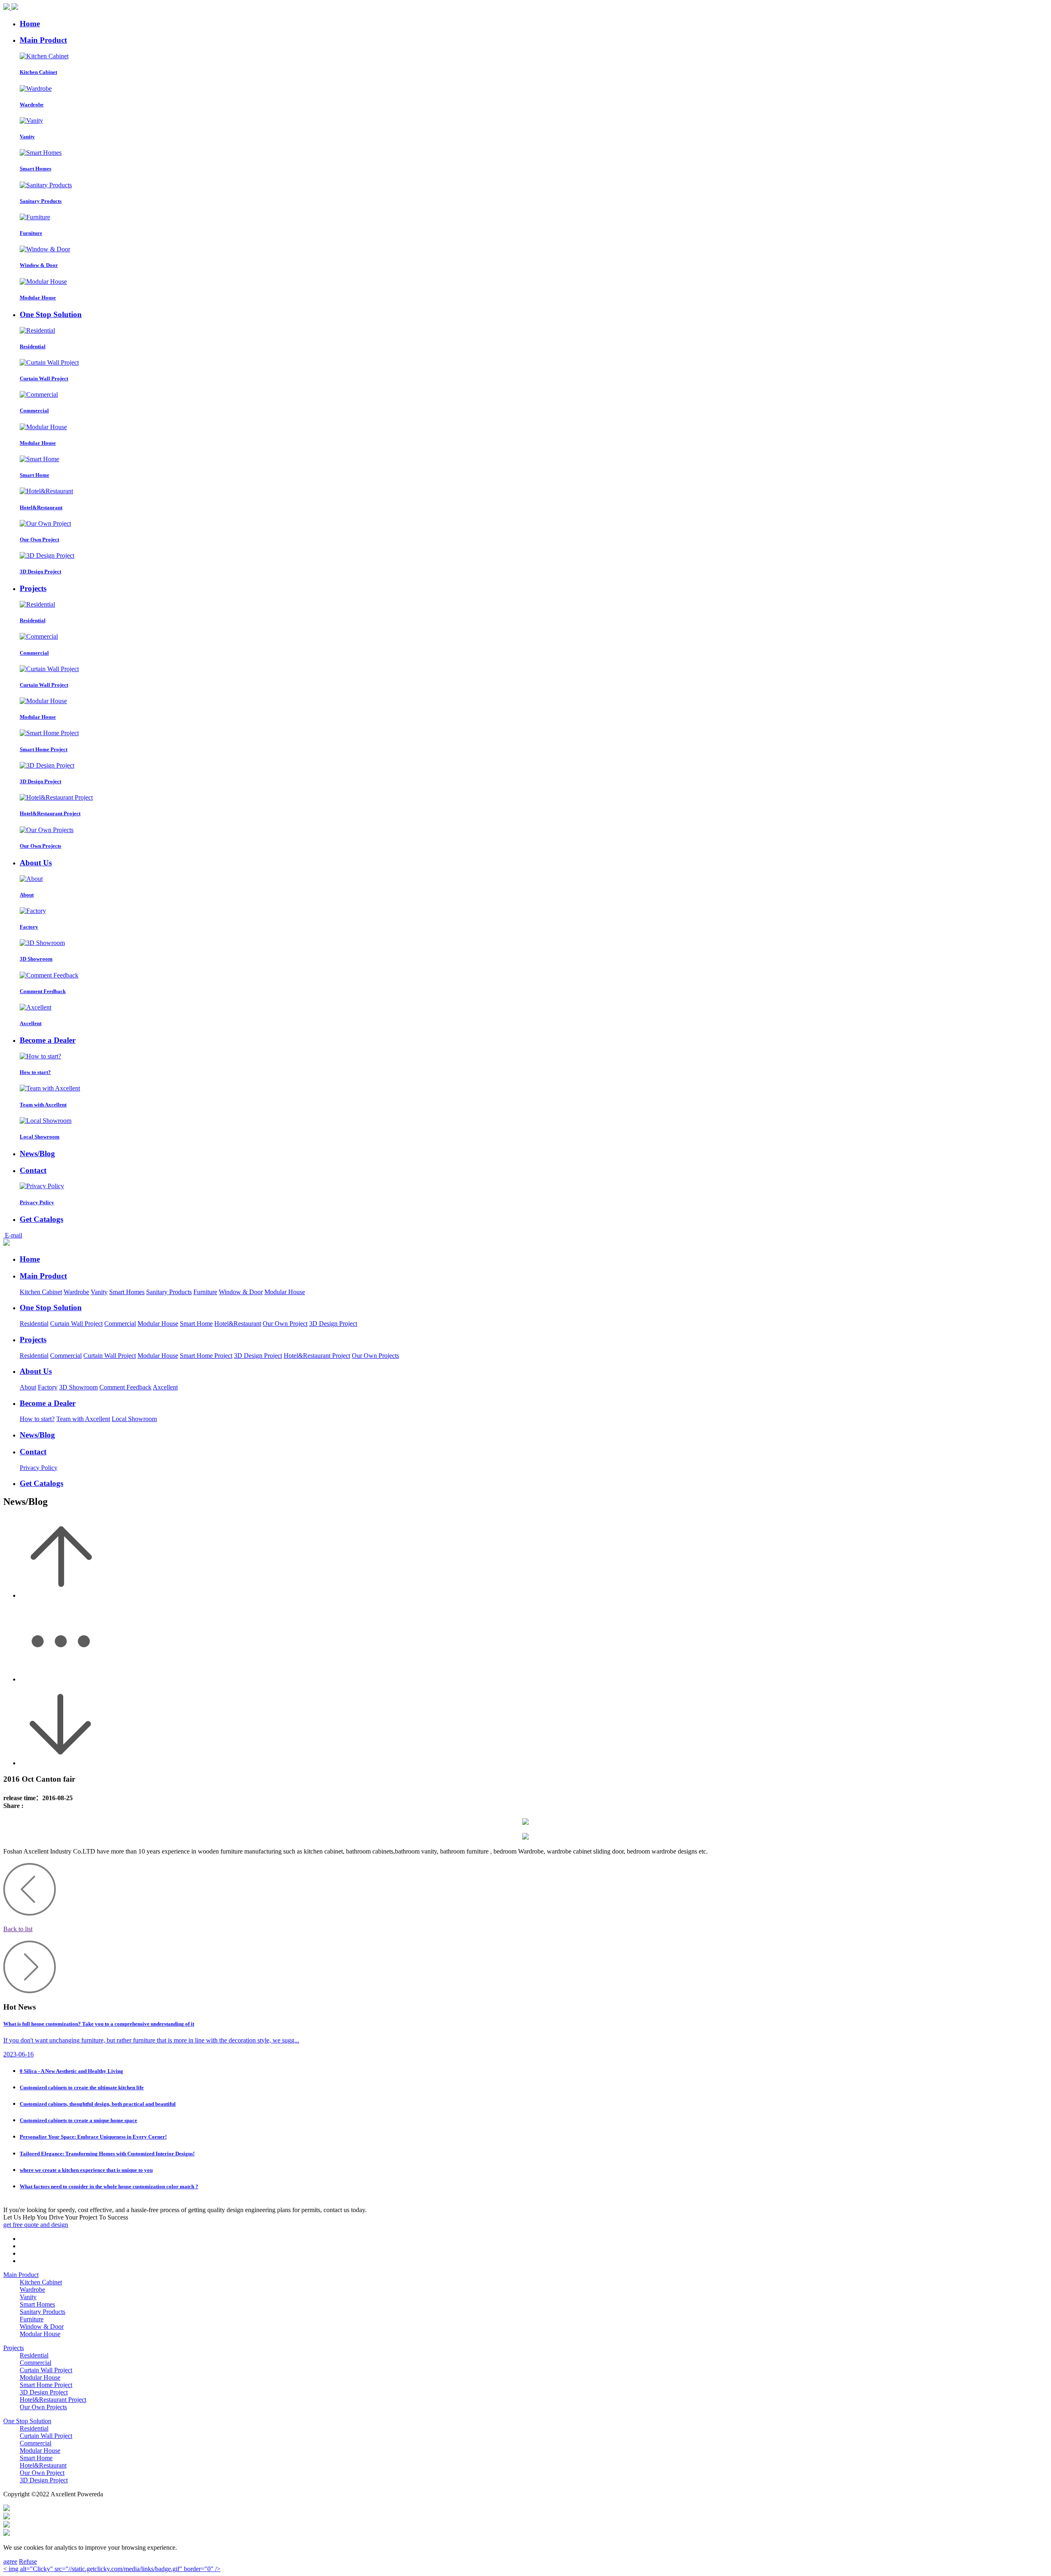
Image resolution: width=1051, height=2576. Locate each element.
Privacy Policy (39, 1468)
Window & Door (241, 1292)
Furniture (205, 1292)
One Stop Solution (27, 2421)
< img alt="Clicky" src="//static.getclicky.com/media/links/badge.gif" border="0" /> (112, 2569)
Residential (34, 1324)
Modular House (285, 1292)
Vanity (99, 1292)
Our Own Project (285, 1324)
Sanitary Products (169, 1292)
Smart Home (196, 1324)
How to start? (37, 1419)
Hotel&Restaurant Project (317, 1356)
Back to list (18, 1929)
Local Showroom (134, 1419)
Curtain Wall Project (76, 1324)
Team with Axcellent (83, 1419)
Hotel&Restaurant (238, 1324)
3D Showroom (78, 1387)
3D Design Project (333, 1324)
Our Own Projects (375, 1356)
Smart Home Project (206, 1356)
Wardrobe (76, 1292)
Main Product (21, 2275)
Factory (48, 1387)
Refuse (28, 2561)
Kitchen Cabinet (41, 1292)
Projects (14, 2348)
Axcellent (165, 1387)
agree (10, 2561)
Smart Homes (127, 1292)
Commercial (120, 1324)
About (28, 1387)
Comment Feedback (125, 1387)
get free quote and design (36, 2225)
